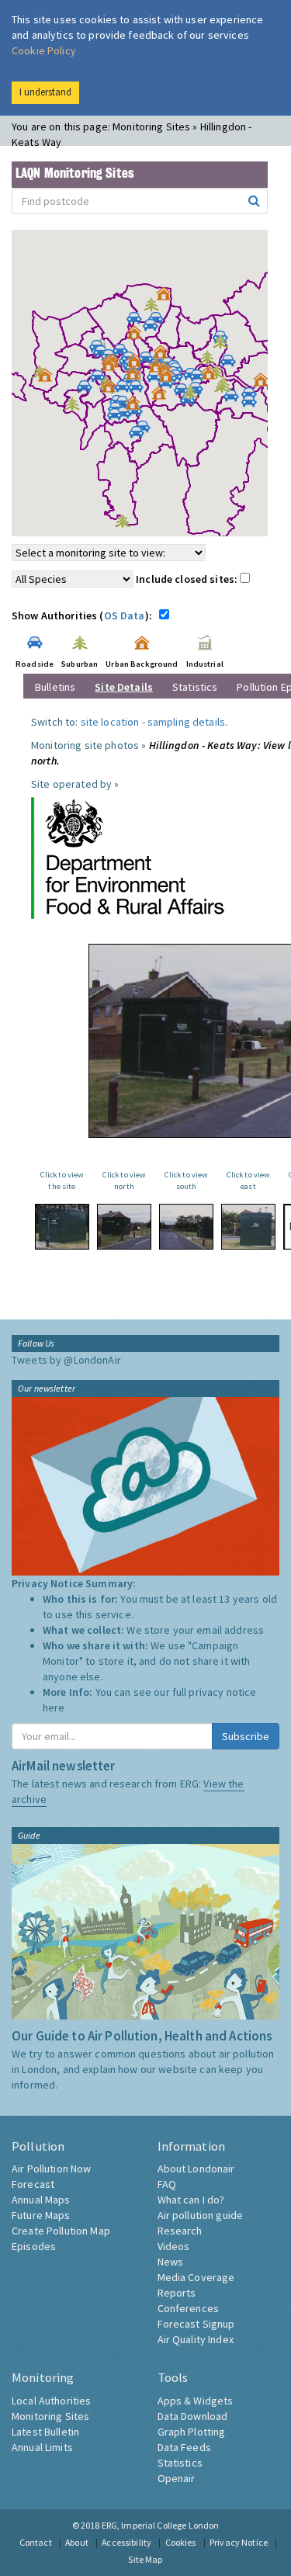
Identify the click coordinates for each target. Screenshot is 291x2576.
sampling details (186, 722)
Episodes (34, 2246)
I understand (45, 92)
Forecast (33, 2184)
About (77, 2542)
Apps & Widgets (196, 2401)
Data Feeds (184, 2447)
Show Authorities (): (84, 615)
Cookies (181, 2542)
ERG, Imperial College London (161, 2525)
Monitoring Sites (50, 2416)
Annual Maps (41, 2200)
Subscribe (246, 1736)
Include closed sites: (188, 579)
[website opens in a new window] (128, 857)
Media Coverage (196, 2277)
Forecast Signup (196, 2324)
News (171, 2262)
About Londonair (196, 2169)
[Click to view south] (186, 1227)
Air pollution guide (201, 2215)
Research (180, 2231)
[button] (168, 297)
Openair (177, 2478)
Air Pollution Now (51, 2169)
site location (110, 722)
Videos (174, 2246)
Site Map (145, 2559)
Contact (36, 2542)
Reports (177, 2293)
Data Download (193, 2416)
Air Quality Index (196, 2339)
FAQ (167, 2184)
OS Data (125, 615)
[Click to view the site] (62, 1227)
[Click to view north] (124, 1227)
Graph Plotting (192, 2432)
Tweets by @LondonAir (66, 1360)
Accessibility (126, 2542)
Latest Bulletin (45, 2432)
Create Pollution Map (61, 2231)
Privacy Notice (239, 2542)
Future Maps (41, 2215)
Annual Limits (42, 2447)
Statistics (195, 687)
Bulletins (55, 687)
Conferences (189, 2308)
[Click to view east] (248, 1227)
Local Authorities (51, 2401)
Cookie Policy (44, 50)
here (54, 1708)
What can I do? (191, 2200)
